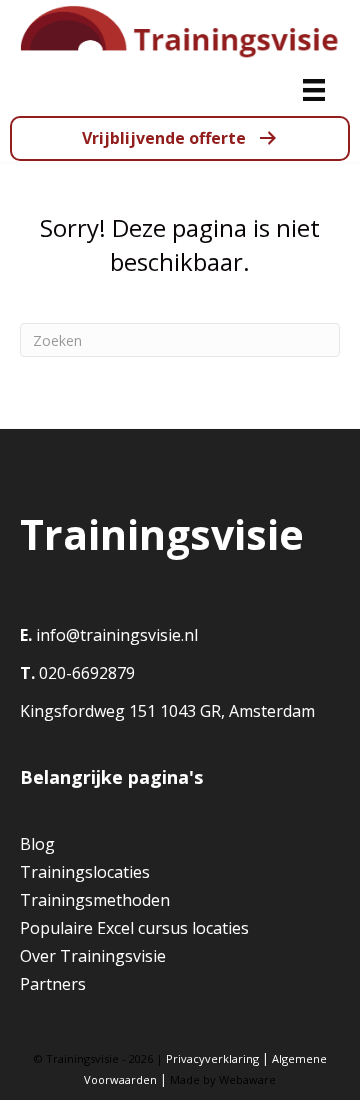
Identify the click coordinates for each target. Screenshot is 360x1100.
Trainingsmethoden (95, 900)
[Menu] (314, 90)
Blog (37, 844)
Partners (53, 984)
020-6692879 (85, 673)
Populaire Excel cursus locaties (134, 928)
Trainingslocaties (85, 872)
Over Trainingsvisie (93, 956)
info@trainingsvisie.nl (117, 635)
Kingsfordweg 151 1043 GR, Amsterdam (167, 711)
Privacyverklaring (212, 1058)
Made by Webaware (223, 1079)
